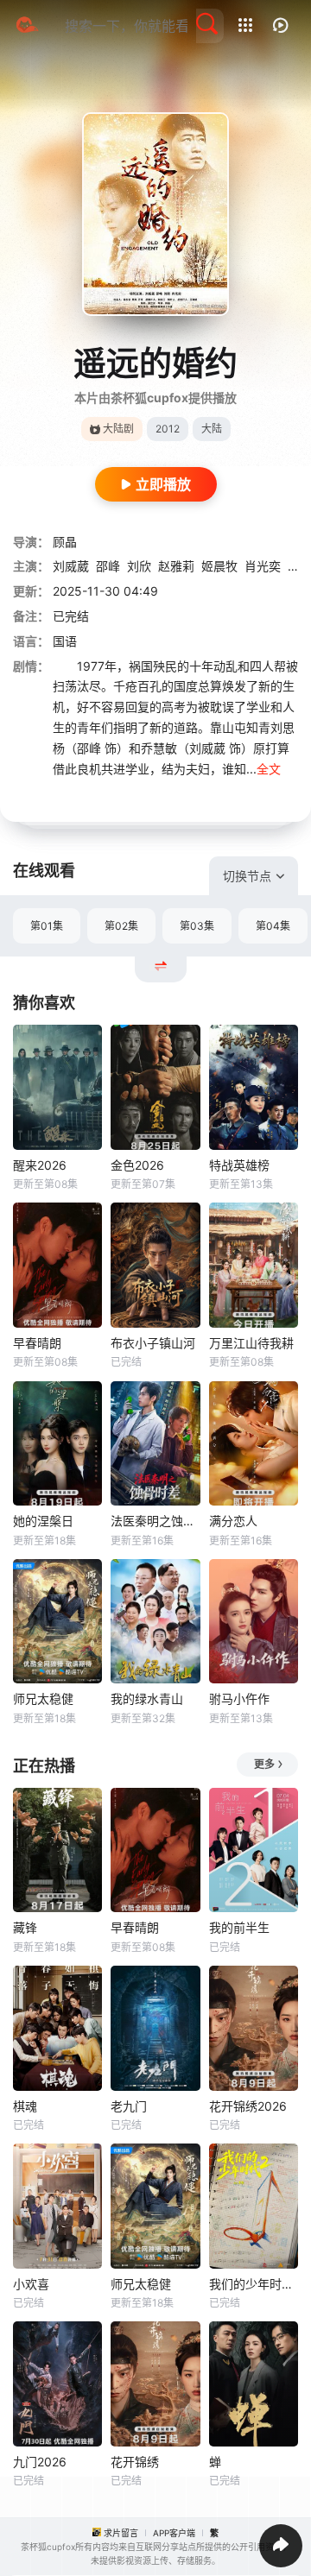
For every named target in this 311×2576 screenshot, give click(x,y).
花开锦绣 (135, 2462)
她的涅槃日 (43, 1521)
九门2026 (40, 2462)
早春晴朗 (37, 1343)
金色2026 (137, 1165)
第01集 (47, 926)
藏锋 (25, 1927)
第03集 (197, 926)
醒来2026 (40, 1165)
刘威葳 (71, 566)
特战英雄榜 (239, 1165)
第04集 (273, 926)
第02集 (121, 926)
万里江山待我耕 (251, 1343)
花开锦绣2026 (248, 2106)
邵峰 (108, 566)
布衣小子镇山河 (153, 1343)
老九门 (129, 2106)
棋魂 (25, 2106)
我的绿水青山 (147, 1698)
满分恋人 (233, 1521)
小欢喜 (31, 2284)
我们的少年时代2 (254, 2284)
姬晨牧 (219, 566)
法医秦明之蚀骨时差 (155, 1521)
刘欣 (139, 566)
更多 (264, 1764)
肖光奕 (263, 566)
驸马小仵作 (239, 1698)
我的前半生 (239, 1927)
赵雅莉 (176, 566)
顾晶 (65, 542)
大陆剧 (118, 429)
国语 (65, 641)
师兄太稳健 (43, 1698)
